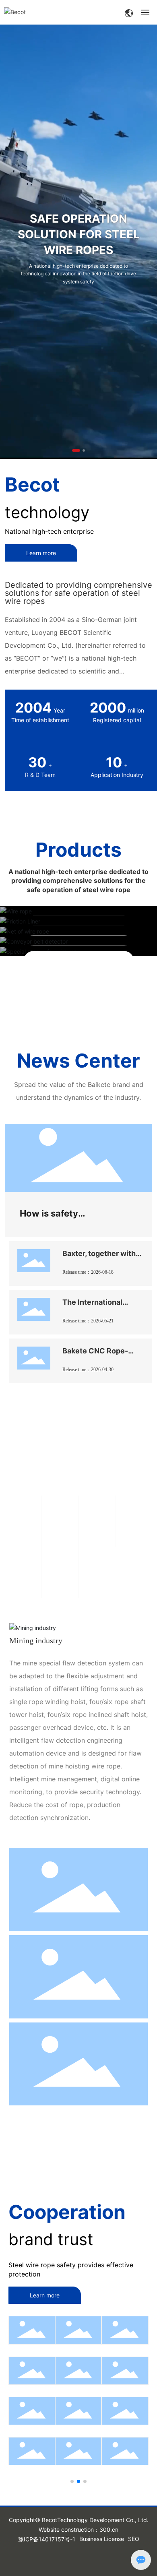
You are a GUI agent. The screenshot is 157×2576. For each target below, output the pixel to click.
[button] (76, 450)
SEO (134, 2539)
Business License (102, 2539)
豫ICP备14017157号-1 (47, 2539)
